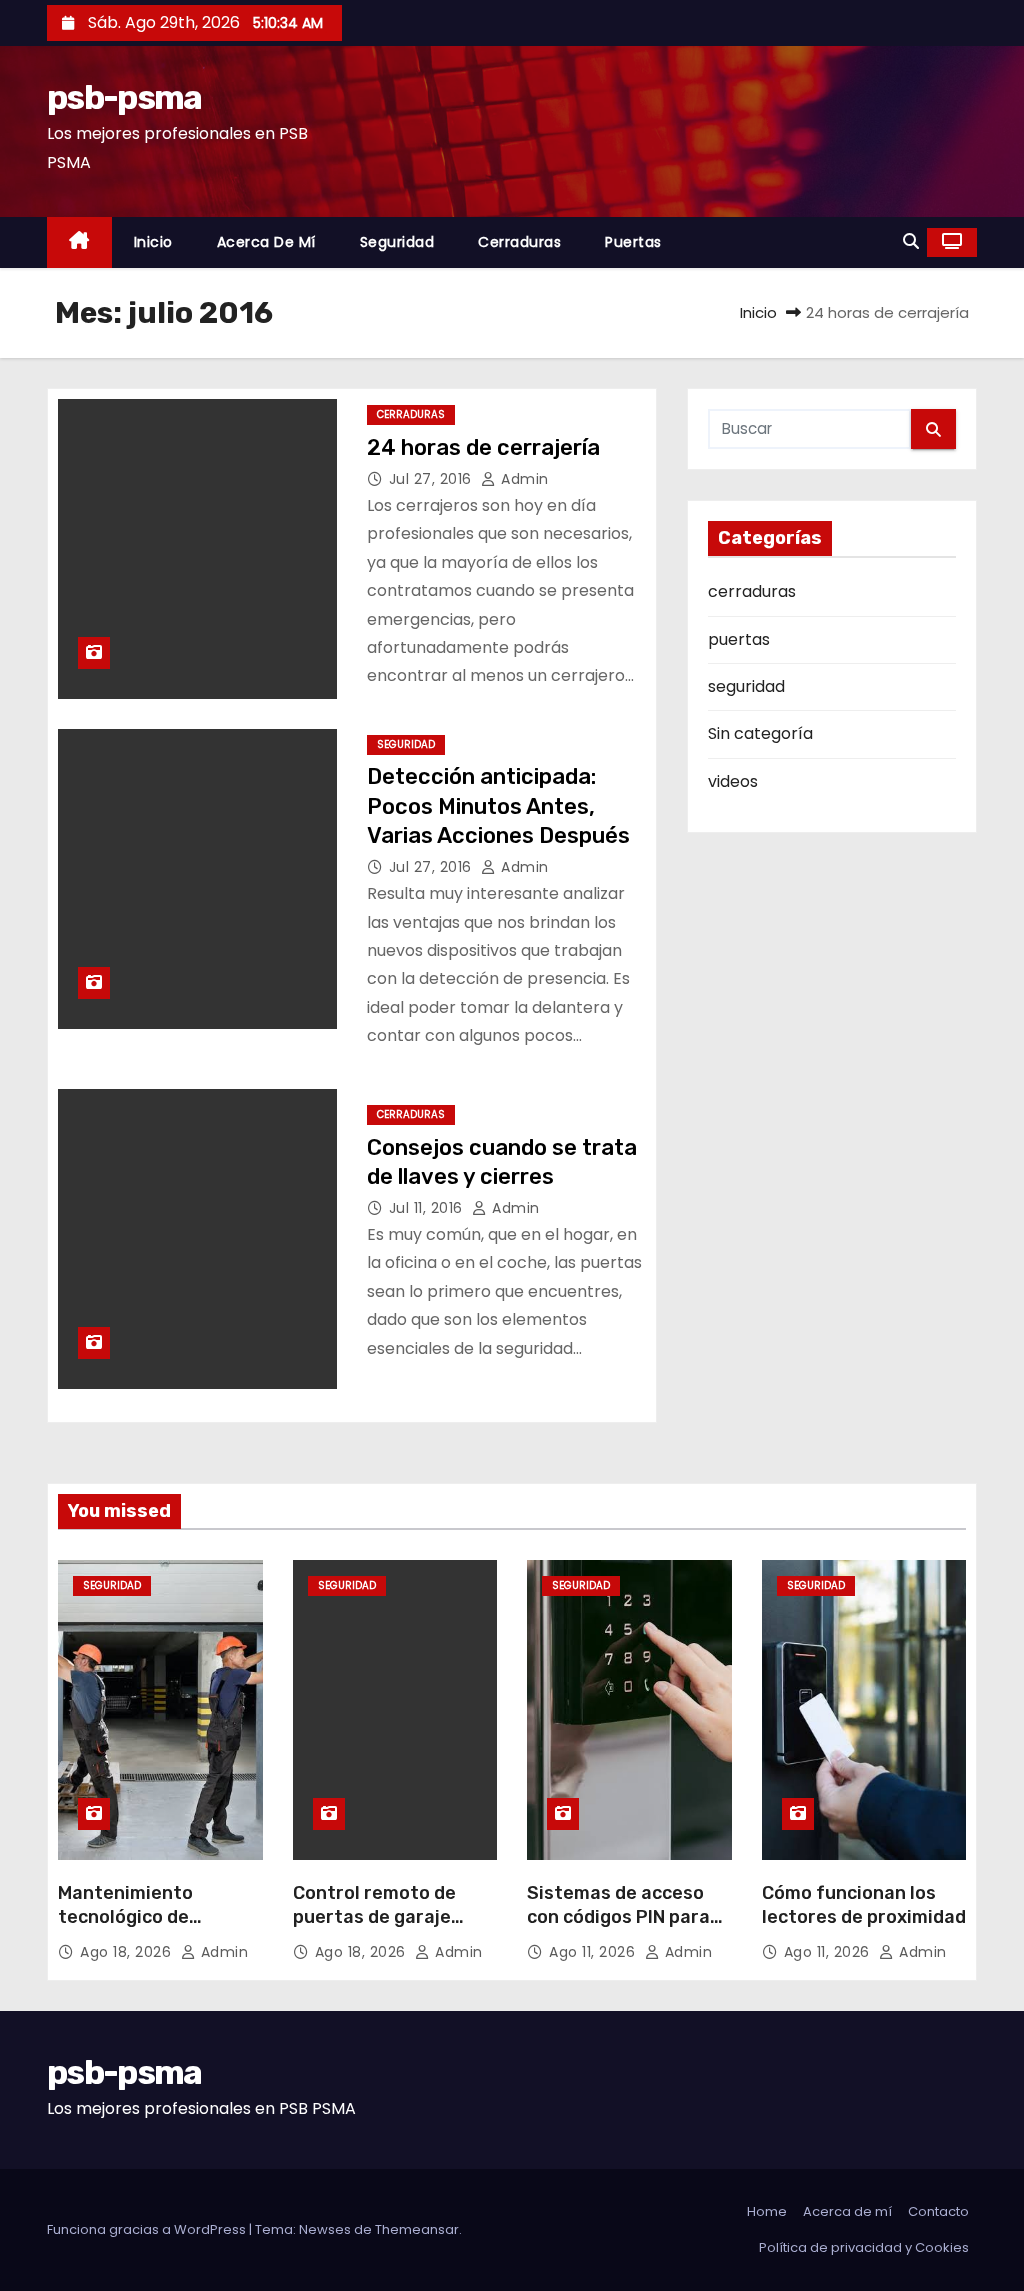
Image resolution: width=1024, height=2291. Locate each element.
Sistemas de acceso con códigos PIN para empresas (618, 1917)
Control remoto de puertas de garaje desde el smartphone (386, 1917)
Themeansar (417, 2229)
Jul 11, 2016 (428, 1208)
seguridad (397, 242)
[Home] (79, 242)
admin (523, 479)
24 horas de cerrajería (483, 447)
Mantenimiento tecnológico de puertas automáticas (152, 1917)
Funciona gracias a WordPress (148, 2229)
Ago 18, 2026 (128, 1952)
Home (767, 2211)
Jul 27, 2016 (433, 479)
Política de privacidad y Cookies (864, 2247)
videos (733, 781)
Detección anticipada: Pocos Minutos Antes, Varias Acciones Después (498, 806)
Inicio (153, 242)
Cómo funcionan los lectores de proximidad (864, 1905)
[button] (911, 241)
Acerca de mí (266, 242)
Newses (325, 2229)
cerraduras (519, 242)
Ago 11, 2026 (594, 1952)
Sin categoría (760, 733)
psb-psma (124, 97)
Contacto (938, 2211)
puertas (633, 242)
